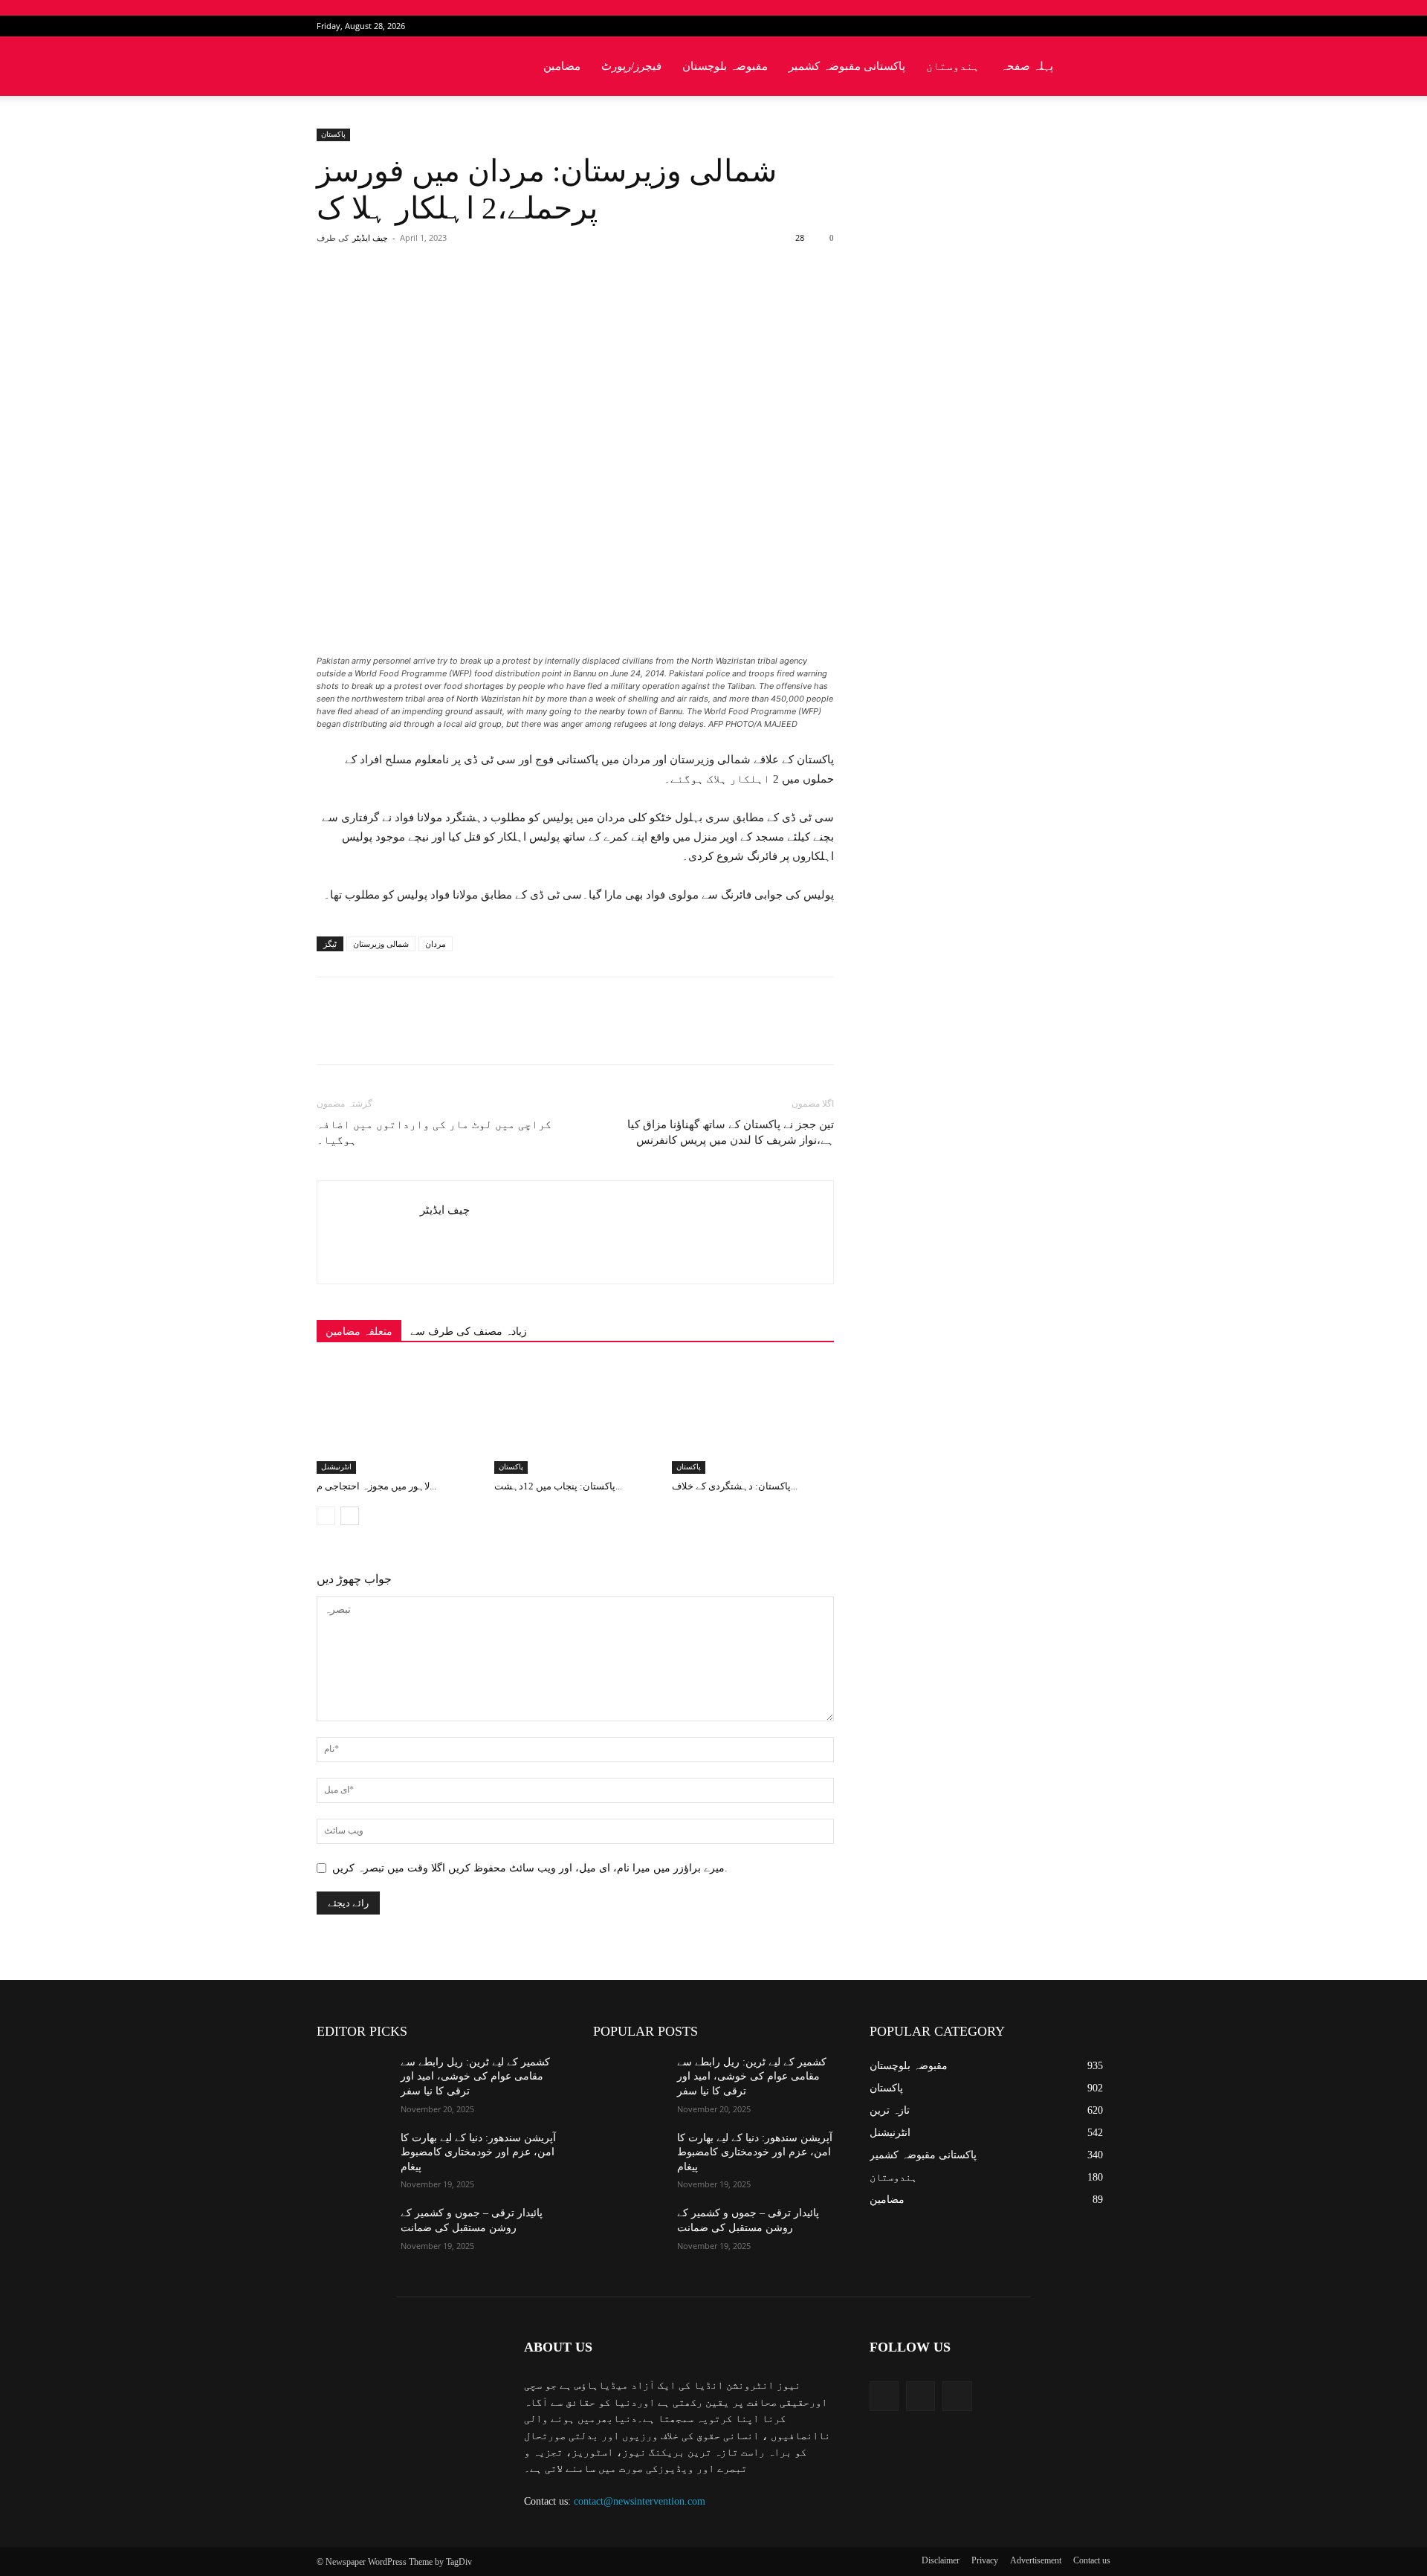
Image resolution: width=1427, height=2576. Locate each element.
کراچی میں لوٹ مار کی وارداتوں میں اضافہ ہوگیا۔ (434, 1132)
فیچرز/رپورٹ (631, 66)
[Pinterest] (490, 297)
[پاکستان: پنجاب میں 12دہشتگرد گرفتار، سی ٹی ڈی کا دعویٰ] (575, 1418)
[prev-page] (326, 1516)
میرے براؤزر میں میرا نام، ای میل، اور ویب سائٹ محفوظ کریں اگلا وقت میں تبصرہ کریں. (530, 1868)
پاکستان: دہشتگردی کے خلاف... (735, 1486)
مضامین (562, 66)
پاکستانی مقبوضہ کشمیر (847, 66)
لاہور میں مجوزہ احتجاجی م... (376, 1486)
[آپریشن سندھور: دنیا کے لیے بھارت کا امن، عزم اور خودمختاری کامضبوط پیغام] (353, 2156)
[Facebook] (1050, 26)
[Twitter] (1075, 26)
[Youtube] (1099, 26)
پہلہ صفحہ (1027, 66)
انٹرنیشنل (336, 1467)
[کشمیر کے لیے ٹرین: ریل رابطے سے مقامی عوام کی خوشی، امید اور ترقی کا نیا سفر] (353, 2080)
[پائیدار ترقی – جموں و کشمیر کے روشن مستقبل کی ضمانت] (353, 2231)
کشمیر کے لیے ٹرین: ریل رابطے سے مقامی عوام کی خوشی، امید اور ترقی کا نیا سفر (475, 2077)
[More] (559, 297)
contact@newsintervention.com (640, 2501)
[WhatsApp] (524, 297)
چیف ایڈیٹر (370, 238)
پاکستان (333, 134)
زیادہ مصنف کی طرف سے (469, 1331)
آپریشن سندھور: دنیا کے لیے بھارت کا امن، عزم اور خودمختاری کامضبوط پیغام (478, 2152)
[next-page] (350, 1516)
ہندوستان (953, 66)
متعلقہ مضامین (359, 1331)
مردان (436, 944)
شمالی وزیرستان (381, 944)
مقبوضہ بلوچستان (725, 66)
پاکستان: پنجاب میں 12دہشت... (558, 1486)
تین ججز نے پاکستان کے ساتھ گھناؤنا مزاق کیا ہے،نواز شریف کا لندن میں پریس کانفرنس (731, 1132)
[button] (1093, 67)
